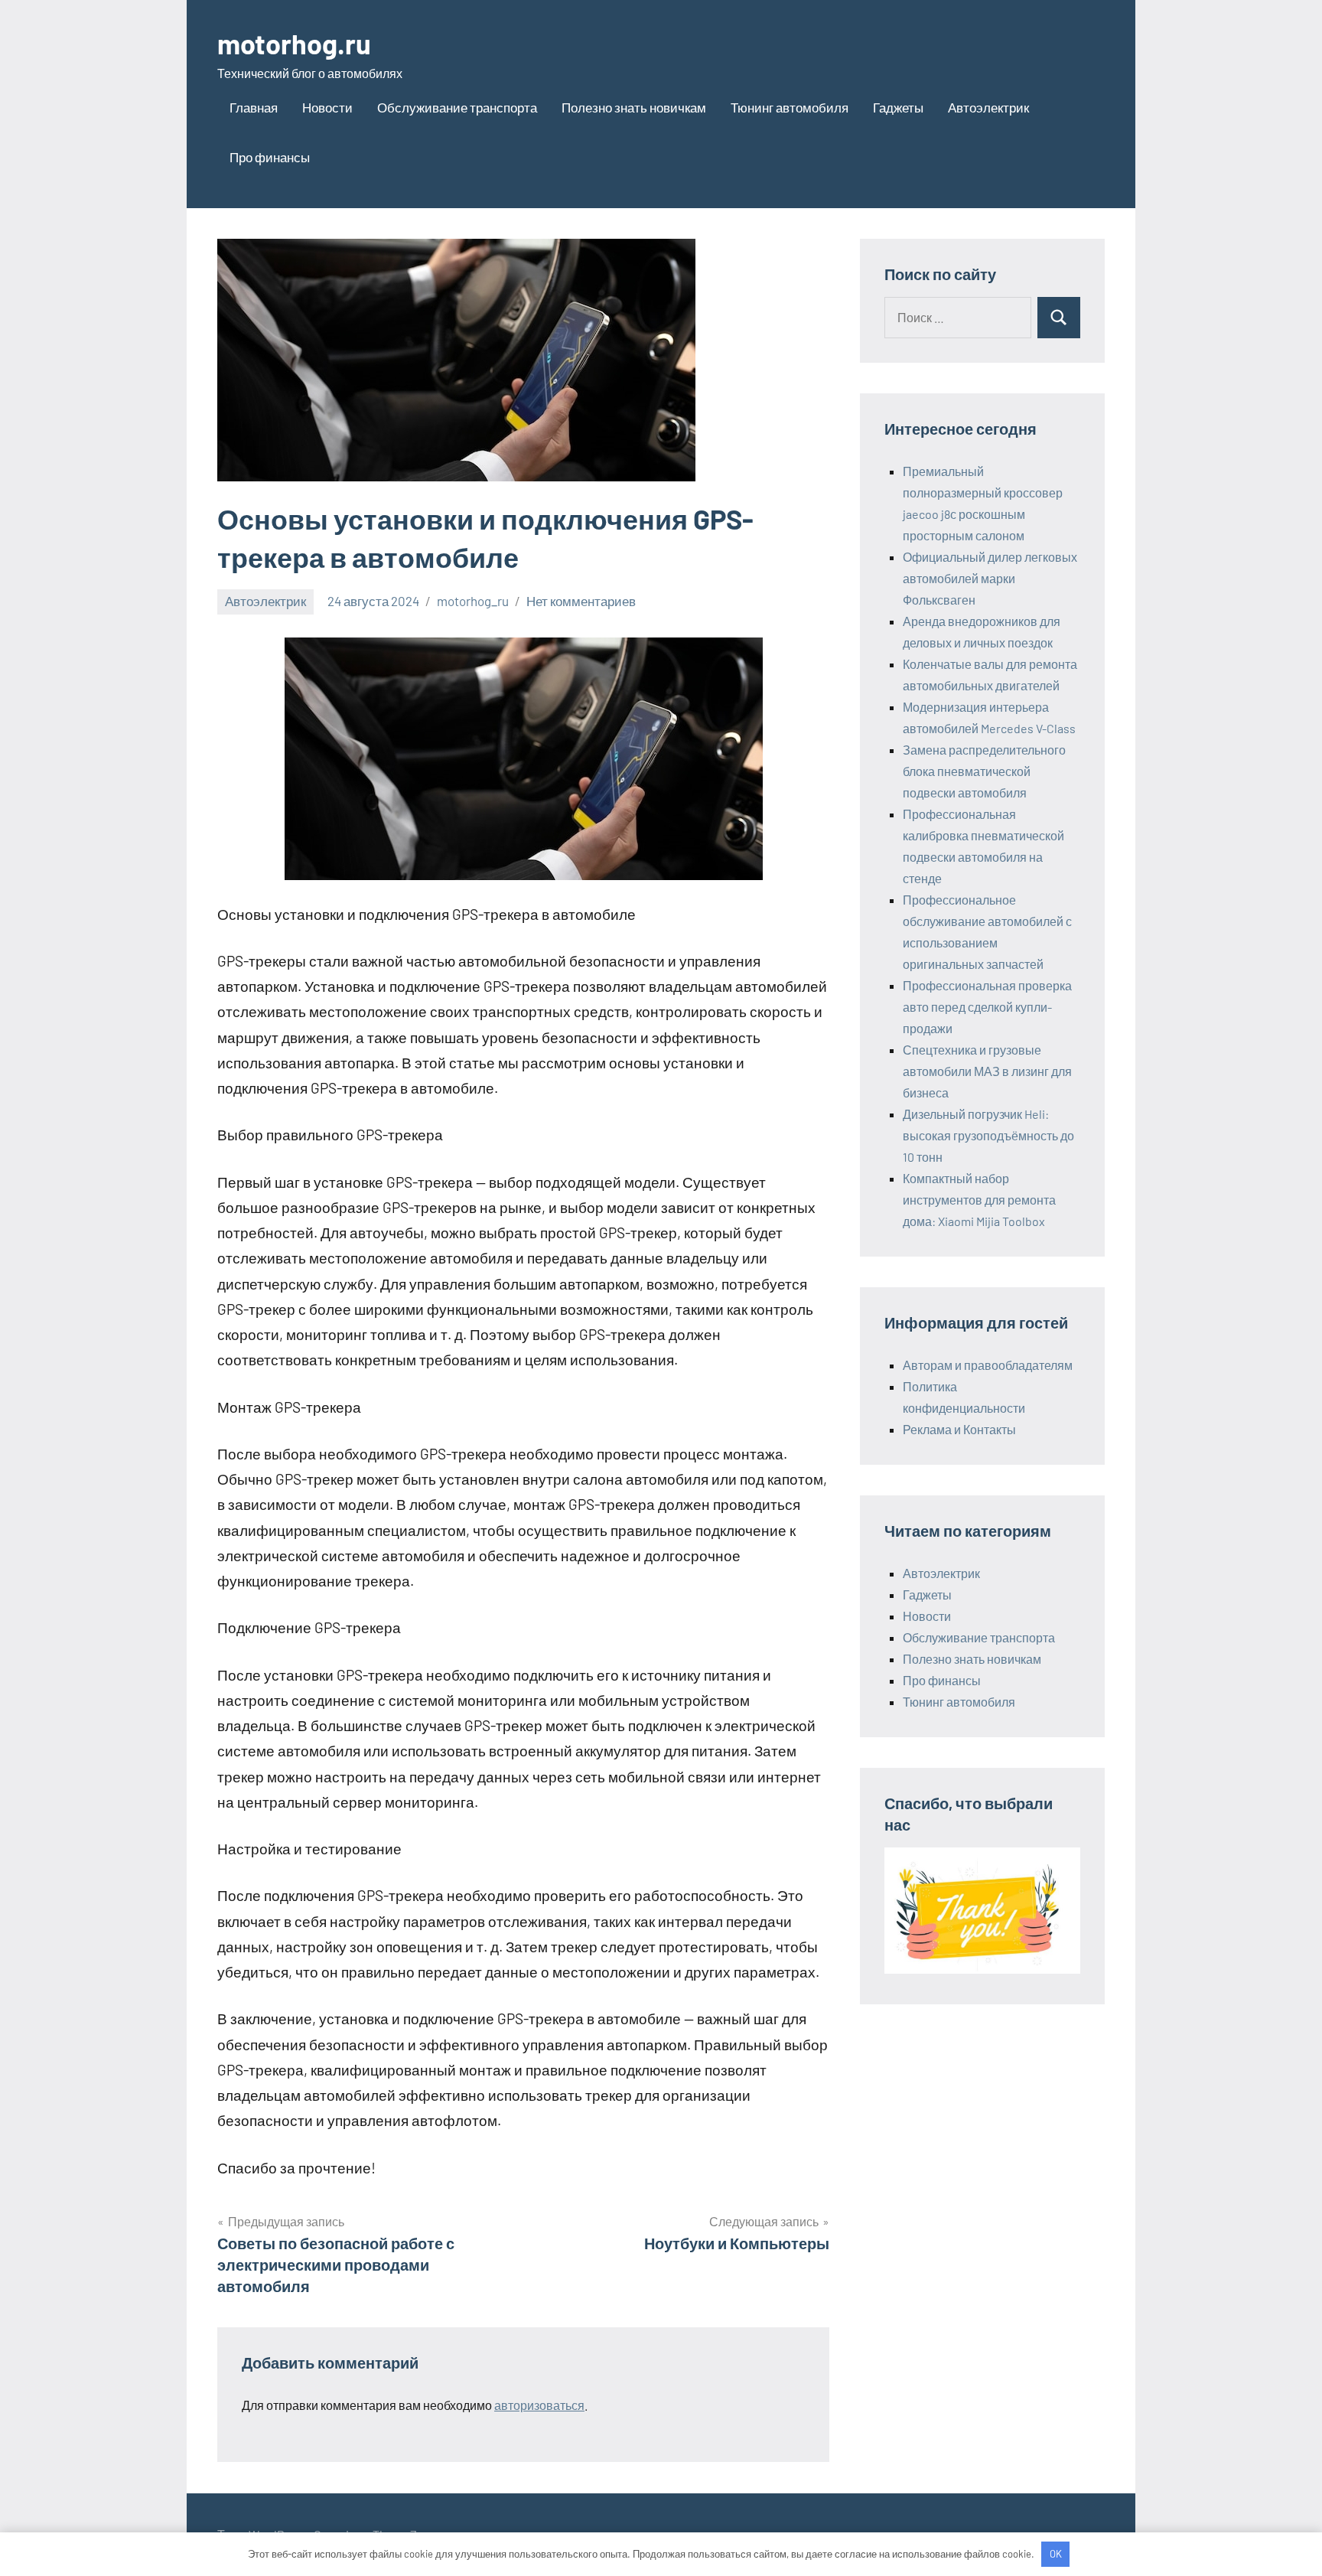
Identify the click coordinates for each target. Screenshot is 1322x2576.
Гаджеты (898, 107)
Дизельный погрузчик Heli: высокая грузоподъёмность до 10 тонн (988, 1135)
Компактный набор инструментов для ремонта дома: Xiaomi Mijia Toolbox (979, 1200)
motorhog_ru (473, 601)
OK (1056, 2554)
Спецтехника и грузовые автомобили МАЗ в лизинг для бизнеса (987, 1071)
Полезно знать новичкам (634, 107)
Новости (327, 107)
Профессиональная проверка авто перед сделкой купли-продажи (987, 1007)
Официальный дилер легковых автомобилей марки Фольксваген (990, 578)
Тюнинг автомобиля (790, 107)
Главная (254, 107)
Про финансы (270, 157)
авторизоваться (539, 2405)
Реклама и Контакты (959, 1429)
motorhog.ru (294, 43)
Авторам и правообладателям (988, 1365)
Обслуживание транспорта (457, 107)
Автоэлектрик (988, 107)
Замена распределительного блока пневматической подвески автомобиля (984, 771)
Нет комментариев (581, 601)
